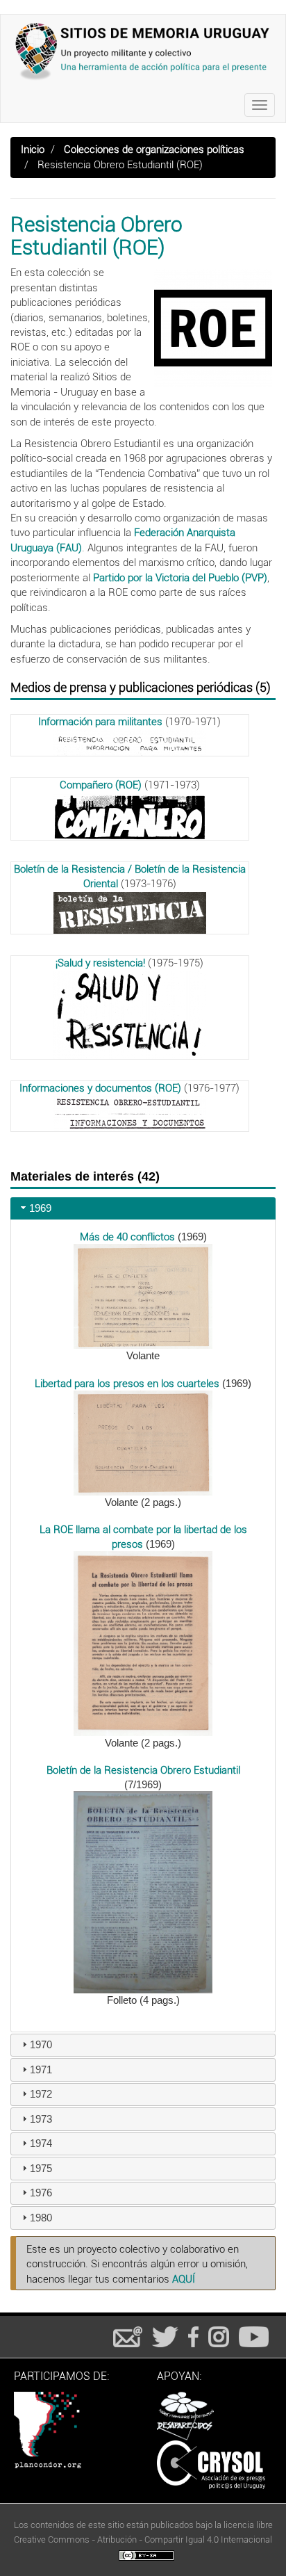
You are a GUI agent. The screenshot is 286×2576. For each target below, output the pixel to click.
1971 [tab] (41, 2069)
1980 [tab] (41, 2218)
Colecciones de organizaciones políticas (154, 149)
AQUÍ (184, 2279)
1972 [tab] (41, 2094)
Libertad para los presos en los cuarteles (127, 1384)
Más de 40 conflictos (127, 1237)
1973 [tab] (41, 2119)
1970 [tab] (41, 2044)
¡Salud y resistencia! (100, 963)
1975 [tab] (41, 2168)
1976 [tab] (41, 2193)
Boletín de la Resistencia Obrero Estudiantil (143, 1770)
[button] (143, 1296)
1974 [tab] (41, 2143)
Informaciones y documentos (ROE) (100, 1088)
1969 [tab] (40, 1208)
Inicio (33, 149)
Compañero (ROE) (101, 785)
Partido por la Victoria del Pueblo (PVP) (180, 578)
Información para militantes (100, 722)
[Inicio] (143, 51)
